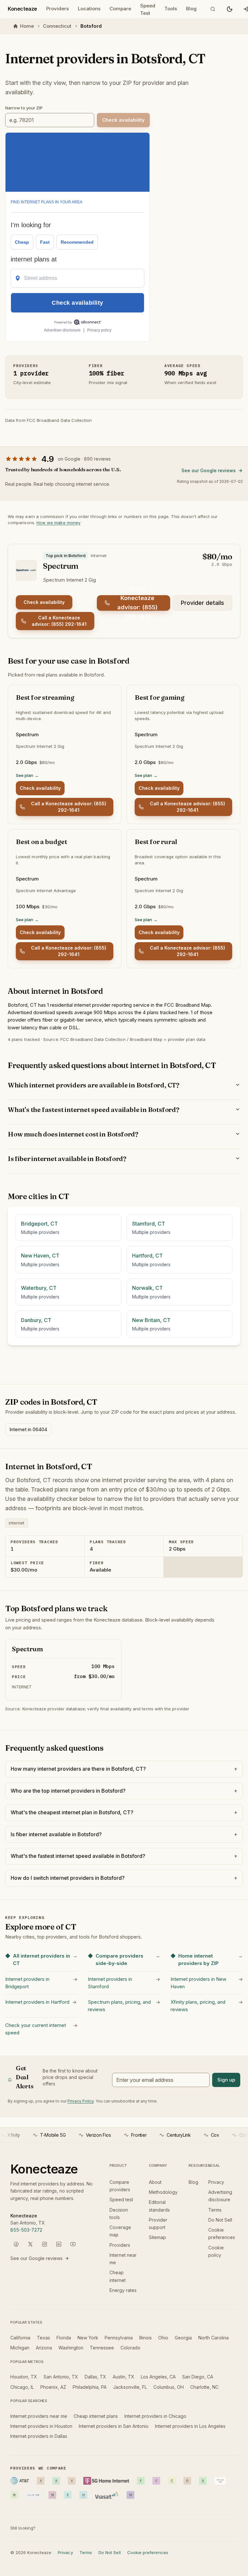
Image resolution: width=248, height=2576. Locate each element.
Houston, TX (24, 2377)
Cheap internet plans (96, 2416)
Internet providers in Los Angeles (190, 2426)
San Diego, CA (198, 2377)
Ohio (163, 2338)
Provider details (202, 603)
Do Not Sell (220, 2220)
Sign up (226, 2080)
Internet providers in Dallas (39, 2436)
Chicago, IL (22, 2387)
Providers (57, 9)
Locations (89, 9)
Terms (215, 2210)
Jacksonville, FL (130, 2387)
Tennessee (102, 2348)
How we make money (58, 523)
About (155, 2182)
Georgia (183, 2338)
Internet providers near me (39, 2416)
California (20, 2338)
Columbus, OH (169, 2387)
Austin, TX (124, 2377)
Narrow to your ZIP (24, 108)
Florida (64, 2338)
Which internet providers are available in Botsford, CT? (93, 1085)
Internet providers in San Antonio (114, 2426)
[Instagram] (45, 2244)
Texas (43, 2338)
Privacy (216, 2182)
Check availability (44, 602)
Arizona (44, 2348)
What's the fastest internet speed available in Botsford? (93, 1110)
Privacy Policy (81, 2101)
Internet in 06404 (28, 1429)
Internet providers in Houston (41, 2426)
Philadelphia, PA (90, 2387)
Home (27, 26)
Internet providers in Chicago (155, 2416)
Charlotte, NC (204, 2387)
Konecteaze (22, 9)
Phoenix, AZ (53, 2387)
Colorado (130, 2348)
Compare (120, 9)
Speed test (121, 2199)
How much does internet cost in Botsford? (73, 1134)
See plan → (27, 775)
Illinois (145, 2338)
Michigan (20, 2348)
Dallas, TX (95, 2377)
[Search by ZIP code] (213, 9)
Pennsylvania (119, 2338)
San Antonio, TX (61, 2377)
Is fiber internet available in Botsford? (67, 1159)
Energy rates (123, 2290)
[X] (30, 2244)
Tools (171, 9)
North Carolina (213, 2338)
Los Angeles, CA (158, 2377)
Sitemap (157, 2237)
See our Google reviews (209, 470)
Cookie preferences (148, 2552)
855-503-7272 (26, 2230)
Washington (71, 2348)
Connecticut (57, 26)
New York (88, 2338)
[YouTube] (73, 2244)
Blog (191, 9)
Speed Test (148, 10)
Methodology (163, 2192)
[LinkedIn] (59, 2244)
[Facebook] (16, 2244)
